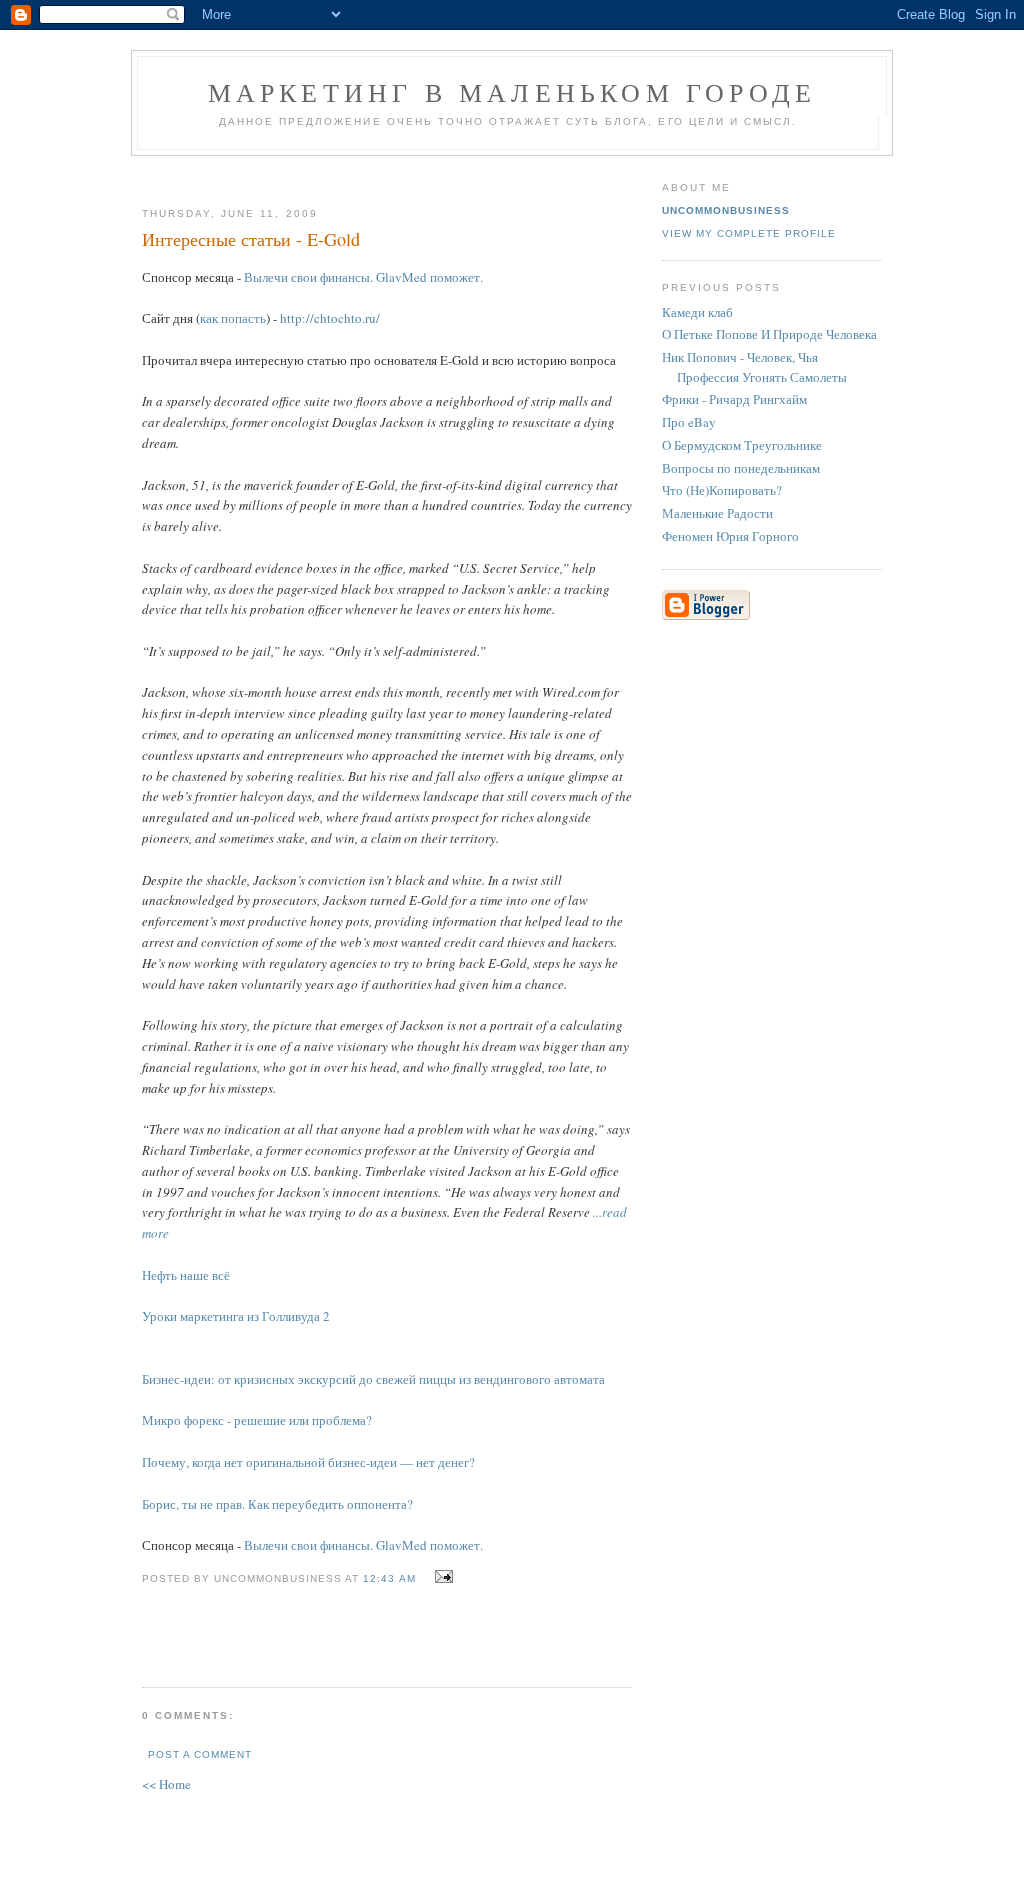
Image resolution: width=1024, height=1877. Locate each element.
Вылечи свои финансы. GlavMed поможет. (363, 277)
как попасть (233, 318)
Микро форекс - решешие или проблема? (257, 1420)
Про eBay (689, 422)
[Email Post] (441, 1577)
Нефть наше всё (186, 1275)
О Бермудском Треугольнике (742, 445)
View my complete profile (749, 233)
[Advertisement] (379, 173)
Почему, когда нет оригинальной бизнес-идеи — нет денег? (308, 1462)
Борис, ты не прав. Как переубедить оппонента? (277, 1504)
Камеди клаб (697, 312)
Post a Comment (200, 1754)
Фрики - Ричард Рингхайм (734, 399)
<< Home (166, 1784)
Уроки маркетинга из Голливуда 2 (236, 1316)
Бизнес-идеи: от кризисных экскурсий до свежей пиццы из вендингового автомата (373, 1379)
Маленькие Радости (717, 513)
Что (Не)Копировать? (722, 490)
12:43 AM (389, 1578)
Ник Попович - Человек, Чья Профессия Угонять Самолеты (754, 367)
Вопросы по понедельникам (741, 468)
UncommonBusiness (726, 210)
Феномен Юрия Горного (730, 536)
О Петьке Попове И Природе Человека (769, 334)
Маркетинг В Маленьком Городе (512, 92)
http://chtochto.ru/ (330, 318)
